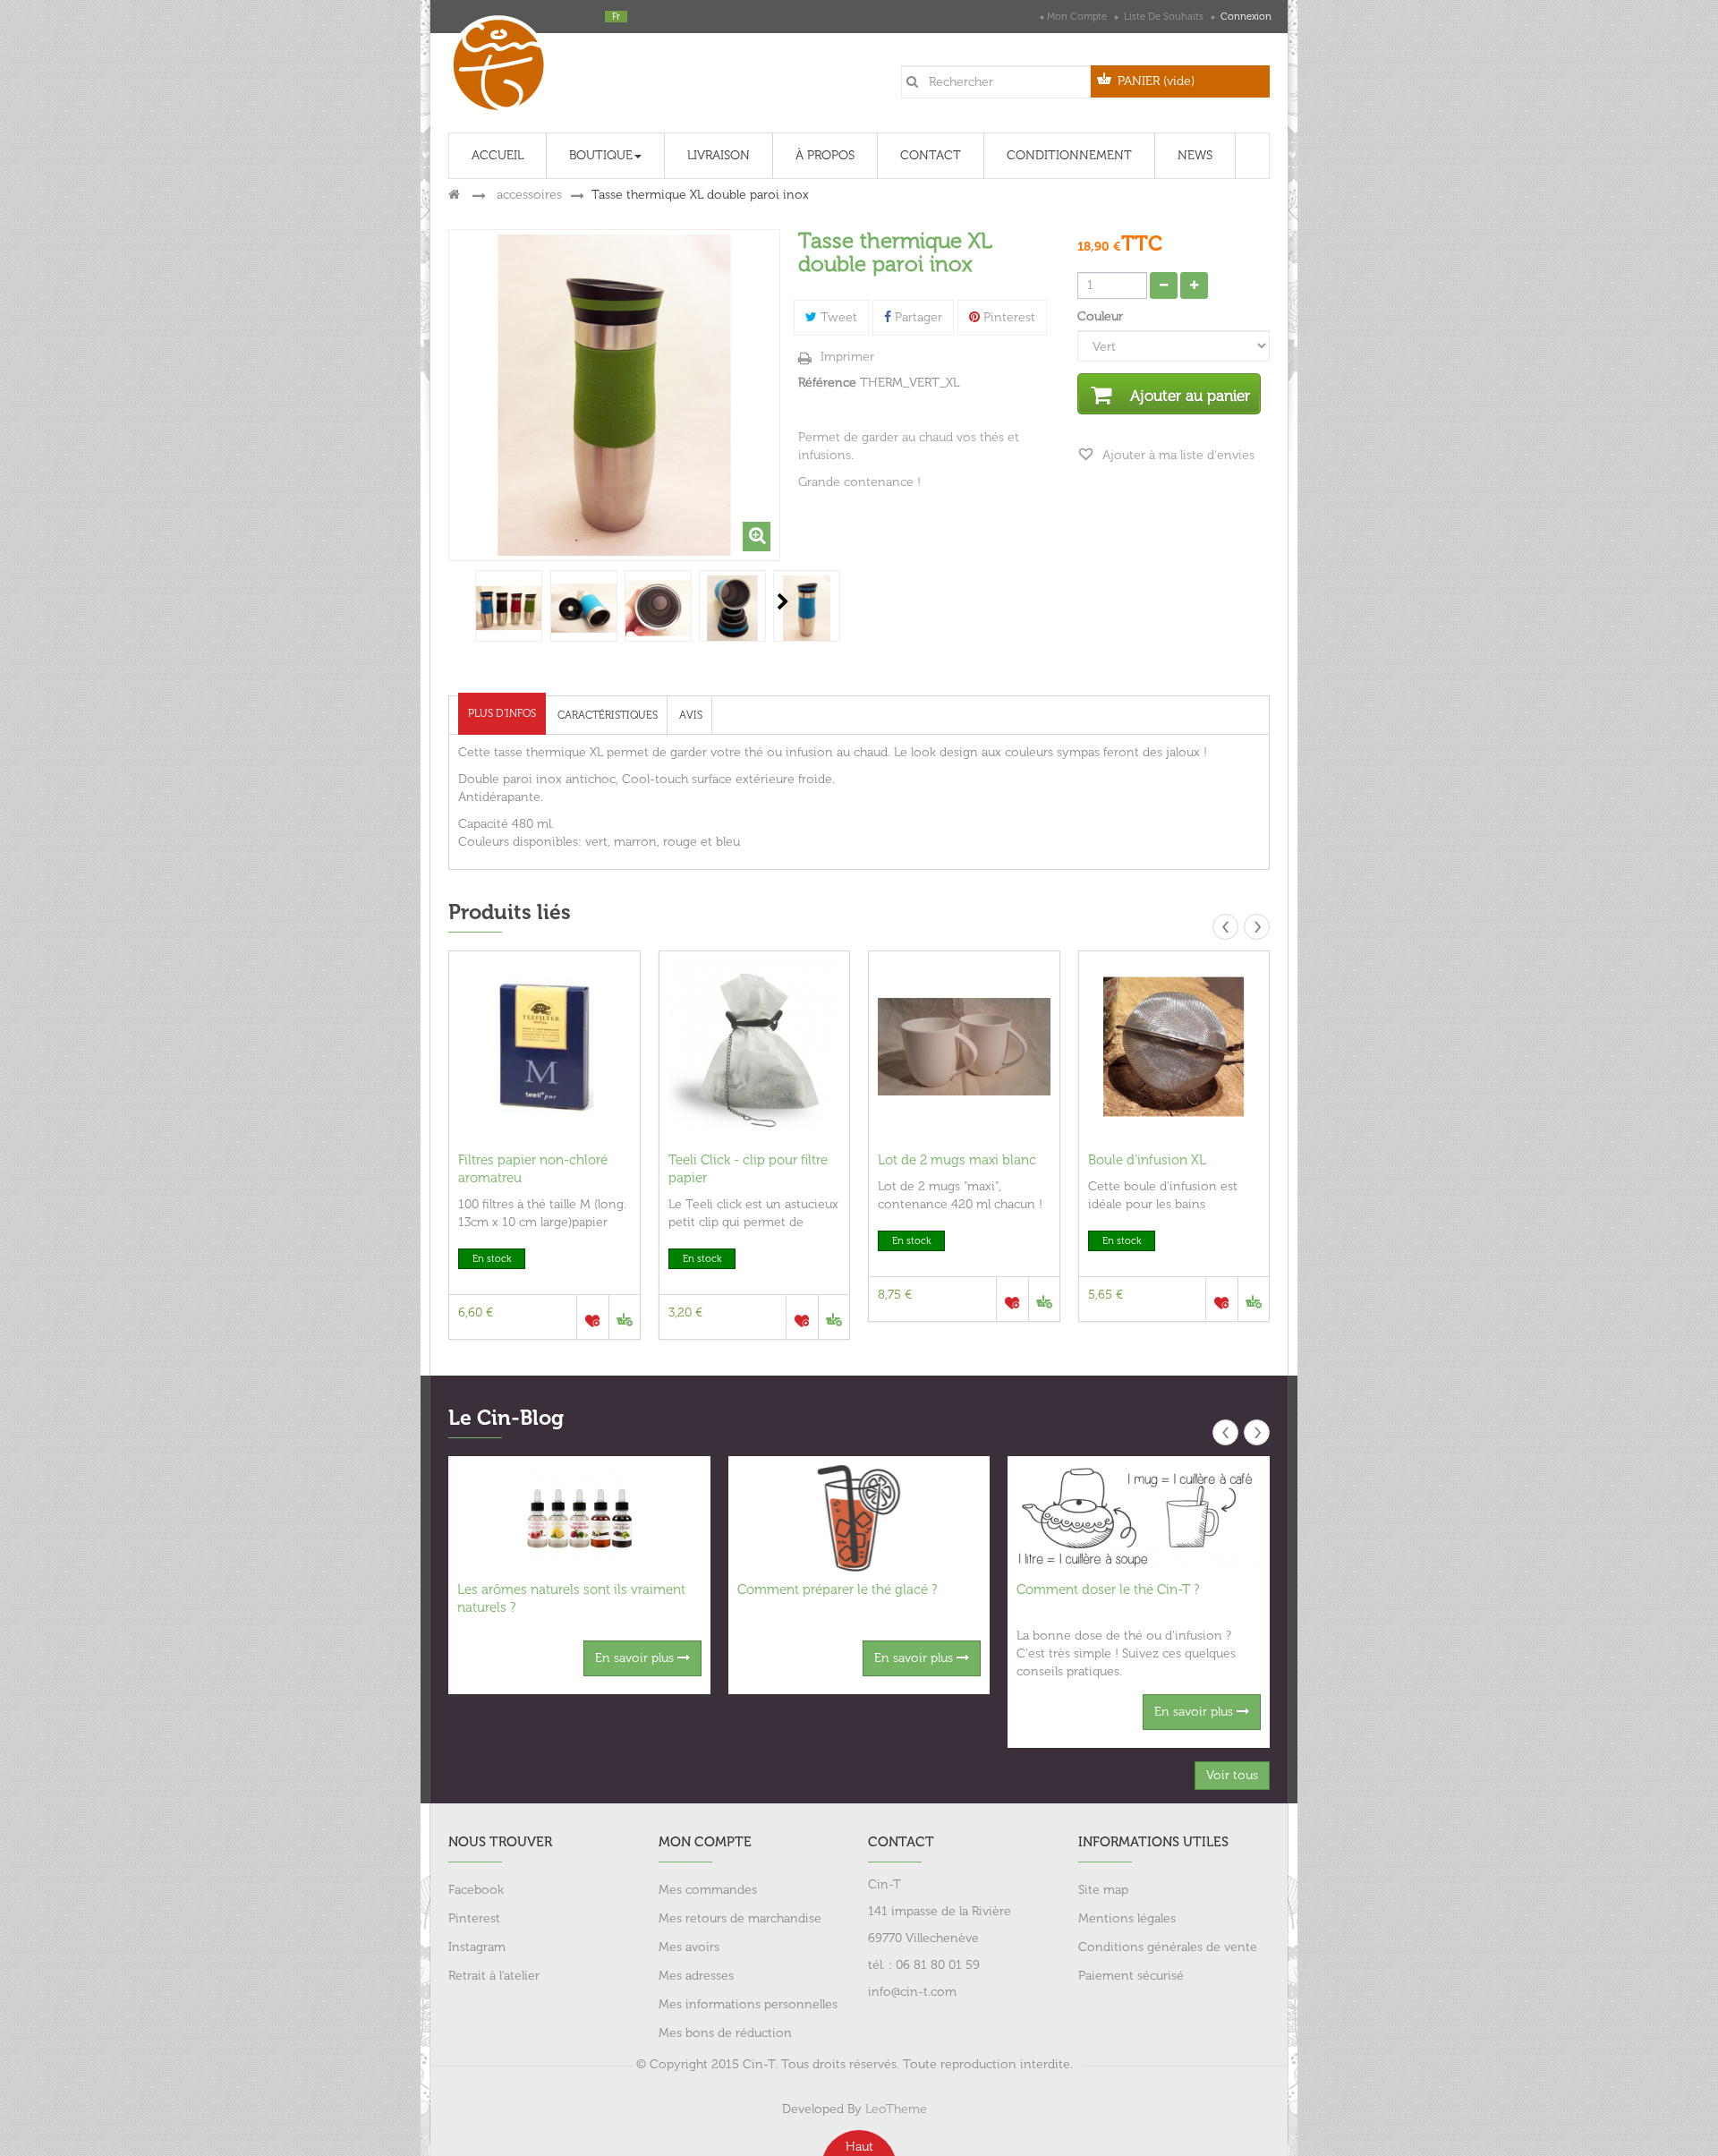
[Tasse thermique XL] (509, 608)
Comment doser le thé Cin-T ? (1108, 1589)
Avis (691, 715)
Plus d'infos (502, 713)
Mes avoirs (689, 1947)
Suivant (783, 601)
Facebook (476, 1890)
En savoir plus (636, 1658)
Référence (827, 383)
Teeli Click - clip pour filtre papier (748, 1169)
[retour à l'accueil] (454, 195)
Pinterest (1008, 317)
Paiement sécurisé (1131, 1976)
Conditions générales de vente (1168, 1947)
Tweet (837, 317)
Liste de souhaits (1164, 17)
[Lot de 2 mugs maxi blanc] (964, 1047)
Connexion (1245, 17)
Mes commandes (708, 1890)
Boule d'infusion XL (1147, 1160)
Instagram (477, 1947)
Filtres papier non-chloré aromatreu (533, 1169)
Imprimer (847, 357)
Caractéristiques (608, 715)
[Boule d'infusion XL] (1174, 1047)
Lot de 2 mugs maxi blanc (957, 1160)
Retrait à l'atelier (494, 1976)
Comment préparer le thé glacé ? (837, 1589)
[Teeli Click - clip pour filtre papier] (755, 1047)
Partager (917, 317)
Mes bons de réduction (725, 2033)
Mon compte (1077, 17)
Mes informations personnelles (748, 2004)
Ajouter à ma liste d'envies (1177, 455)
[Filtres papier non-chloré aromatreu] (544, 1047)
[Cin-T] (505, 61)
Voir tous (1232, 1775)
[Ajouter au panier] (624, 1317)
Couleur (1102, 316)
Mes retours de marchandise (740, 1918)
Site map (1103, 1890)
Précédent (450, 601)
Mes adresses (696, 1976)
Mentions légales (1127, 1918)
